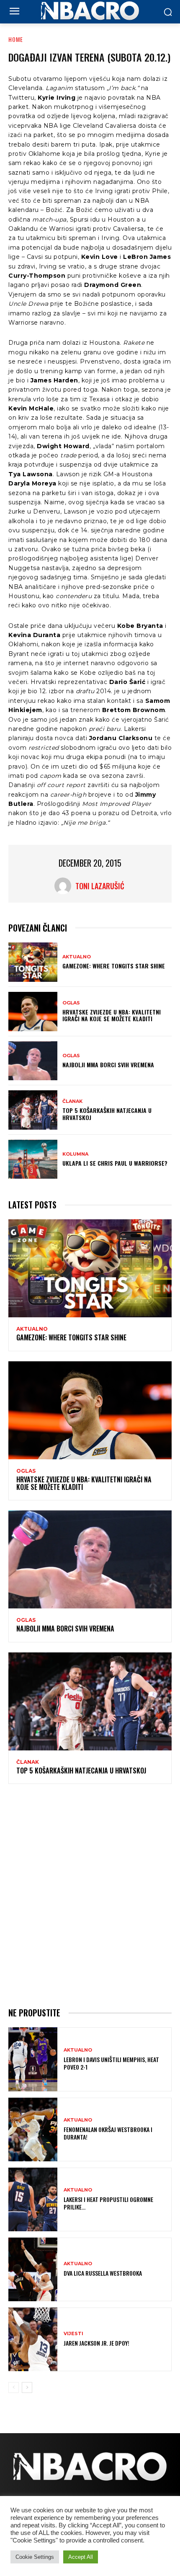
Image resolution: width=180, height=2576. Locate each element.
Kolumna (75, 1154)
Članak (72, 1101)
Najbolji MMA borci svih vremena (108, 1065)
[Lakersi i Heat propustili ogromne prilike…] (33, 2199)
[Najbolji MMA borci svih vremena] (33, 1061)
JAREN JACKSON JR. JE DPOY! (96, 2343)
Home (16, 39)
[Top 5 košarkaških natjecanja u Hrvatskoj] (33, 1110)
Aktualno (77, 957)
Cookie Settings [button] (35, 2557)
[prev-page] (14, 2388)
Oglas (71, 1003)
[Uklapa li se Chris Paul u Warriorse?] (33, 1159)
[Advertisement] (90, 1894)
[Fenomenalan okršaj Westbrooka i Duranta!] (33, 2129)
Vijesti (73, 2334)
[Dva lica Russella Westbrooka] (33, 2269)
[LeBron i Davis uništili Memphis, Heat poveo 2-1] (33, 2059)
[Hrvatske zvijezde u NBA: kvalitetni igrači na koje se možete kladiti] (33, 1012)
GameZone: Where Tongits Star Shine (114, 966)
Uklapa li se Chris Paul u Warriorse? (115, 1163)
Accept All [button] (81, 2557)
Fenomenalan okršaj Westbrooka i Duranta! (108, 2133)
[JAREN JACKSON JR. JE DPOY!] (33, 2339)
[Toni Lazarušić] (65, 886)
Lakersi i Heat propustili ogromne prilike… (108, 2203)
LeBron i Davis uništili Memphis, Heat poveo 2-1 (111, 2063)
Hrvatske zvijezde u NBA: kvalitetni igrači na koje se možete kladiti (112, 1015)
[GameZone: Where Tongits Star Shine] (33, 962)
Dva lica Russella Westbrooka (103, 2273)
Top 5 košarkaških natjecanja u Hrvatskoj (107, 1114)
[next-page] (27, 2388)
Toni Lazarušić (100, 886)
